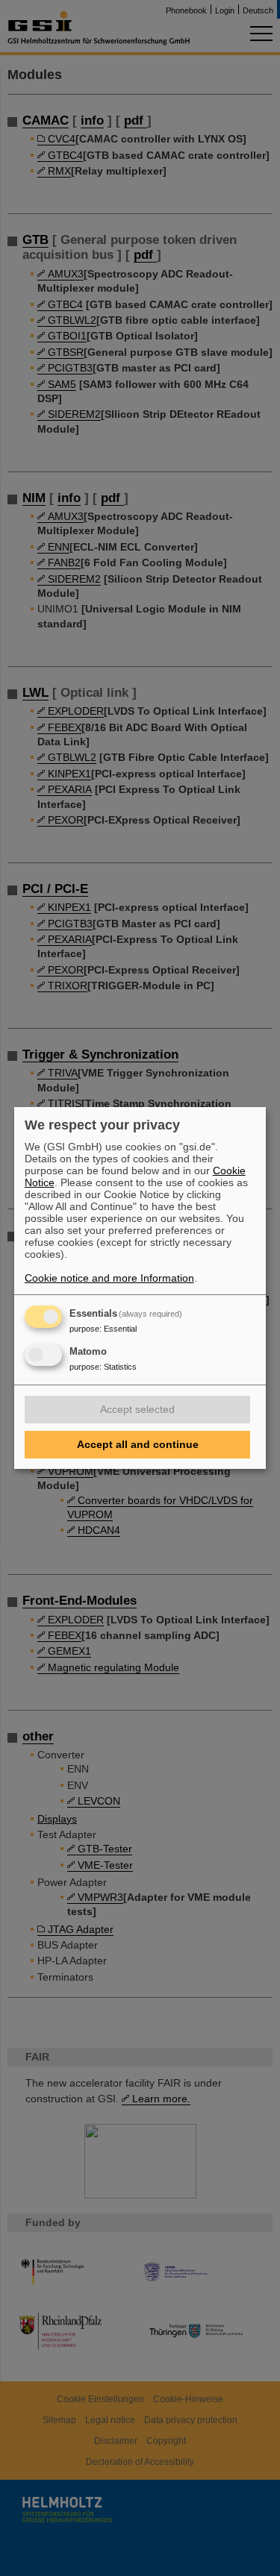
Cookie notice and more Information (109, 1278)
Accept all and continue (138, 1444)
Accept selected (137, 1409)
